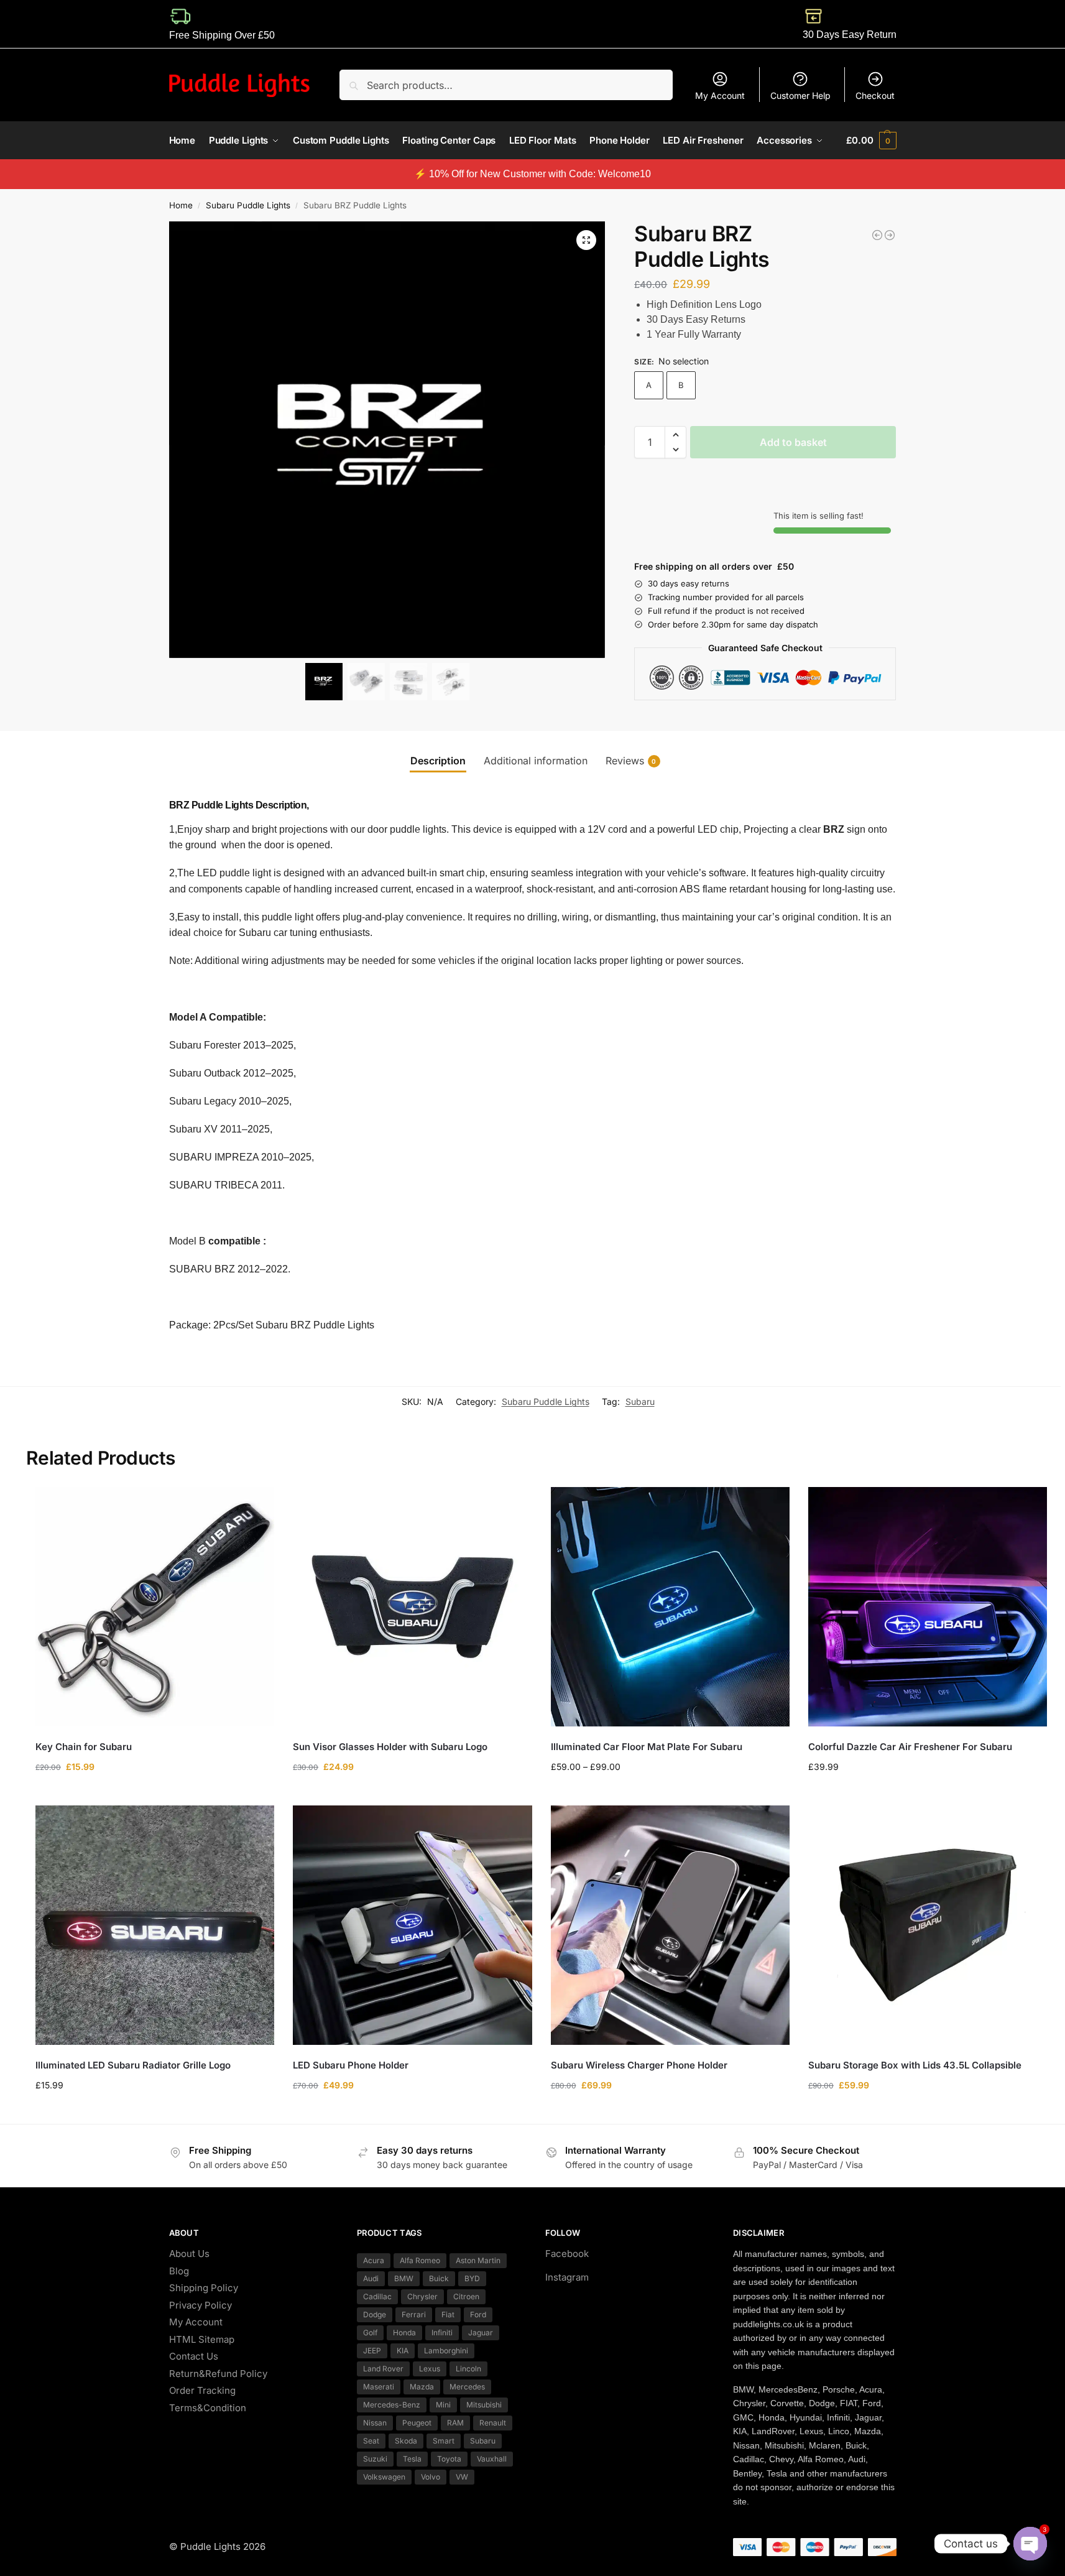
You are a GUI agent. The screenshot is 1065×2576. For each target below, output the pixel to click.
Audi (371, 2278)
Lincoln (468, 2369)
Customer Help (800, 95)
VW (462, 2477)
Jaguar (481, 2333)
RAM (455, 2423)
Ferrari (414, 2314)
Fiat (448, 2314)
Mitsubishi (484, 2405)
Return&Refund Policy (218, 2374)
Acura (374, 2260)
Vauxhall (492, 2459)
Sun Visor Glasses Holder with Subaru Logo (390, 1747)
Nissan (375, 2423)
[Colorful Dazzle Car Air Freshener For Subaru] (928, 1606)
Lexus (430, 2369)
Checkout (875, 95)
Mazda (422, 2387)
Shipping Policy (204, 2288)
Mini (443, 2405)
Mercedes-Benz (392, 2405)
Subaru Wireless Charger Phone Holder (639, 2065)
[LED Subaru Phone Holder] (412, 1925)
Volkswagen (384, 2477)
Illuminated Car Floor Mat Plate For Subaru (647, 1747)
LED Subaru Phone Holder (351, 2065)
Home (181, 205)
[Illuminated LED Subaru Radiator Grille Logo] (155, 1925)
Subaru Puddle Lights (248, 205)
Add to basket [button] (155, 1793)
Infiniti (442, 2333)
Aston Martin (478, 2260)
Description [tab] (438, 761)
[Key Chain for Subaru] (155, 1606)
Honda (404, 2333)
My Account (720, 95)
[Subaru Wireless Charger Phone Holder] (670, 1925)
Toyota (449, 2459)
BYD (472, 2278)
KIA (403, 2351)
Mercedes (467, 2387)
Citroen (466, 2296)
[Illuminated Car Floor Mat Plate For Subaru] (670, 1606)
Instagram (567, 2277)
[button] (871, 141)
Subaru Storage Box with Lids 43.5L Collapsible (915, 2065)
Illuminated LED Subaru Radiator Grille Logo (133, 2065)
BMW (404, 2278)
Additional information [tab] (536, 761)
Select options (413, 1793)
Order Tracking (202, 2390)
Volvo (431, 2477)
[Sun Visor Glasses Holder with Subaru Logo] (412, 1606)
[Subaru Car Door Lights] (890, 235)
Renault (493, 2423)
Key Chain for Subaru (84, 1747)
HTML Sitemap (202, 2339)
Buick (439, 2278)
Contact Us (194, 2356)
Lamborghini (446, 2351)
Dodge (375, 2314)
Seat (371, 2441)
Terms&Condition (208, 2408)
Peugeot (417, 2423)
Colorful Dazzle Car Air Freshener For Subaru (910, 1747)
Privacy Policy (201, 2305)
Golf (370, 2333)
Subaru (640, 1402)
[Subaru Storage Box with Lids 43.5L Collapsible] (928, 1925)
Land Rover (383, 2369)
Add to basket (793, 442)
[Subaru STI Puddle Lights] (877, 235)
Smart (444, 2441)
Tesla (412, 2459)
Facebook (567, 2254)
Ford (478, 2314)
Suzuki (375, 2459)
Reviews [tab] (631, 761)
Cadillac (377, 2296)
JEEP (372, 2351)
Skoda (406, 2441)
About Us (189, 2254)
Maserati (379, 2387)
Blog (179, 2271)
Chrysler (422, 2296)
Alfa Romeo (420, 2260)
